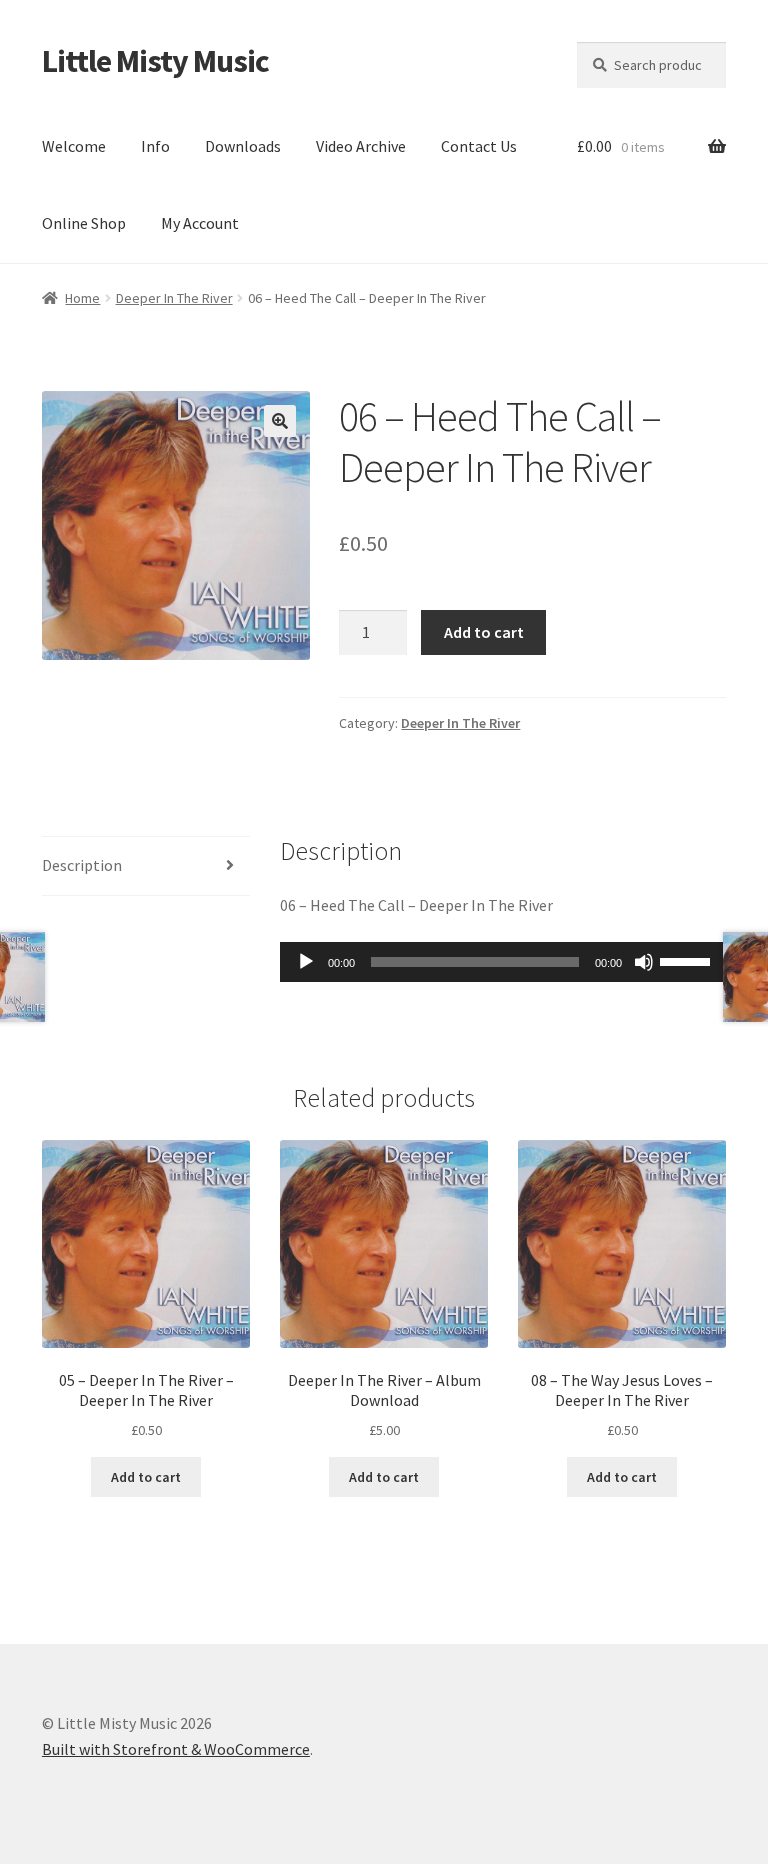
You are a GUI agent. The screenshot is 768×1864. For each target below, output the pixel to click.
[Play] (306, 962)
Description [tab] (82, 865)
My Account (200, 223)
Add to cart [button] (146, 1477)
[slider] (688, 960)
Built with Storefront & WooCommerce (176, 1749)
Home (82, 298)
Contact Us (479, 146)
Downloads (243, 146)
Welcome (74, 146)
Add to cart (484, 632)
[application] (503, 962)
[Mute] (644, 962)
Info (155, 146)
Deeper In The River (174, 298)
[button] (280, 421)
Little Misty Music (155, 61)
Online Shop (84, 223)
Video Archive (361, 146)
